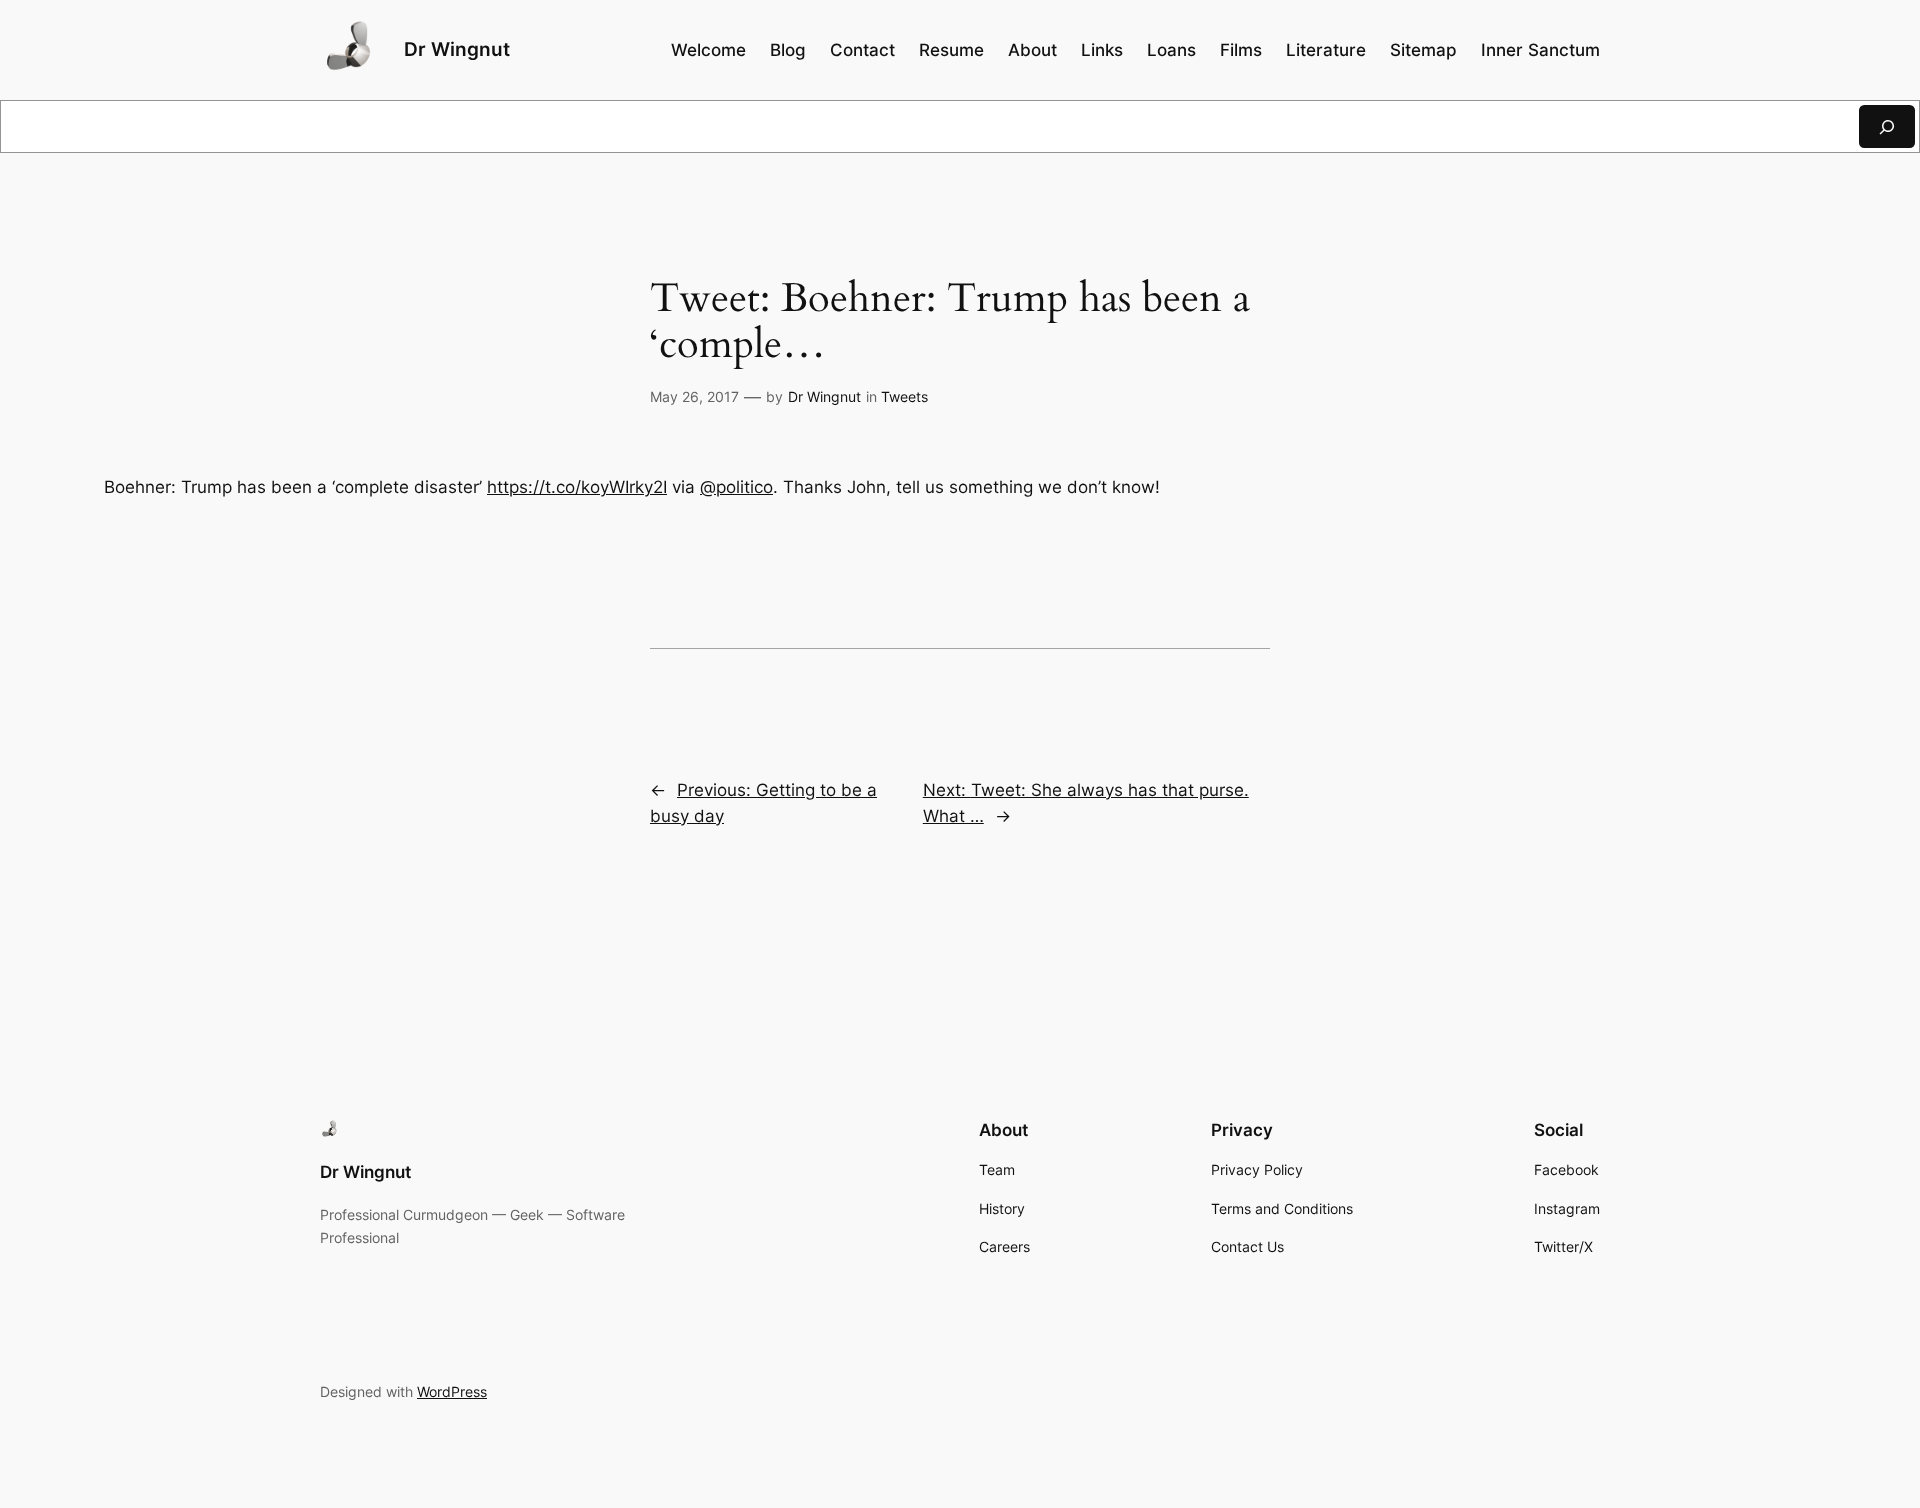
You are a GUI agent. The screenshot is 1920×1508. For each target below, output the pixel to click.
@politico (736, 487)
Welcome (708, 50)
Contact (862, 50)
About (1032, 50)
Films (1241, 50)
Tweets (904, 396)
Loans (1171, 50)
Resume (951, 50)
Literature (1326, 50)
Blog (788, 50)
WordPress (452, 1391)
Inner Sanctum (1540, 50)
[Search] (1887, 126)
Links (1102, 50)
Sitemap (1423, 50)
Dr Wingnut (457, 49)
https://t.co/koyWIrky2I (577, 487)
